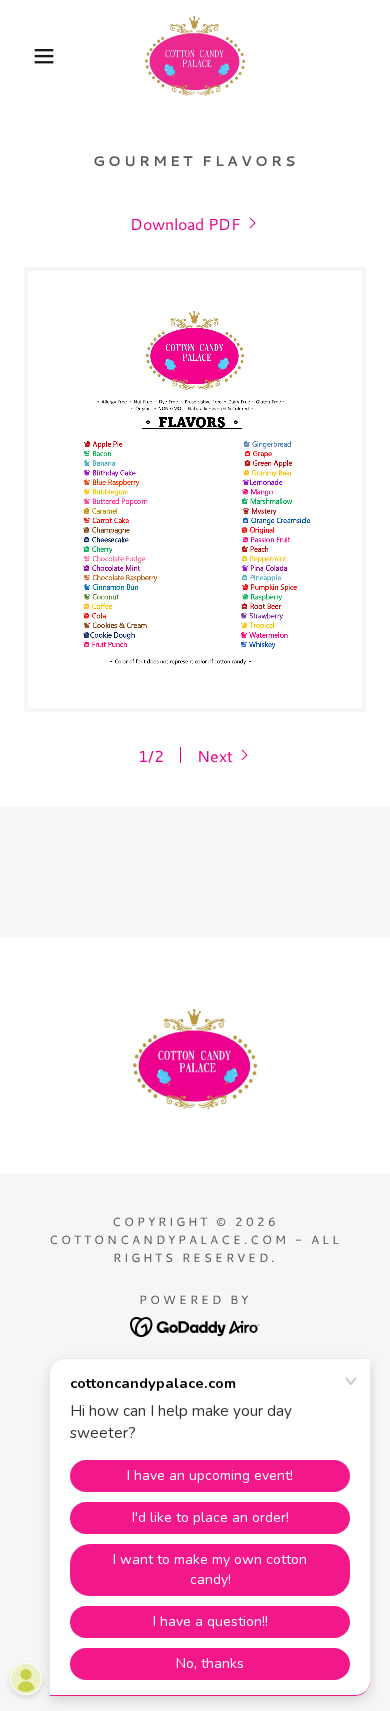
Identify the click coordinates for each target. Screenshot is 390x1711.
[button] (30, 56)
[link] (195, 56)
